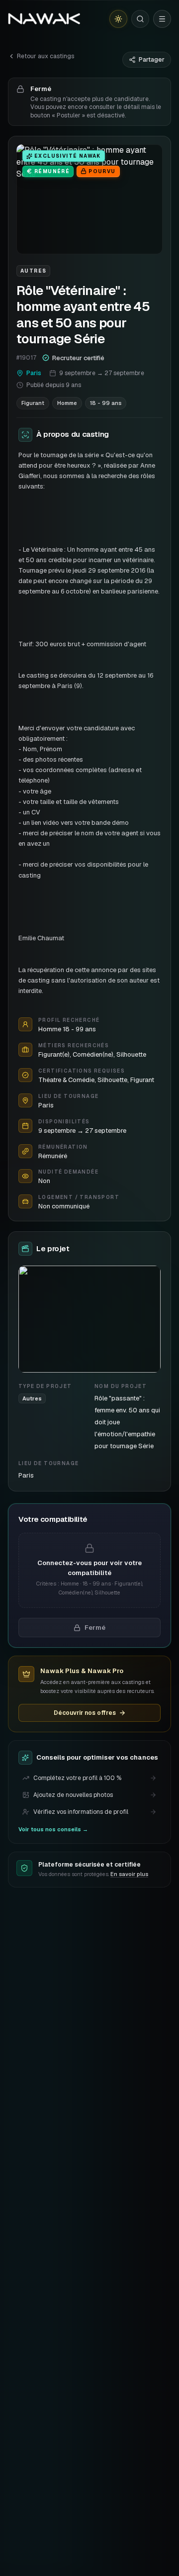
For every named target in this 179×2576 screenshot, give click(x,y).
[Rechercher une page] (140, 19)
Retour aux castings (45, 56)
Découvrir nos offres (85, 1713)
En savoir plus (129, 1874)
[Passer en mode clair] (118, 19)
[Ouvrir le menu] (162, 19)
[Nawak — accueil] (44, 19)
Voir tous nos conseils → (53, 1829)
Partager (152, 60)
